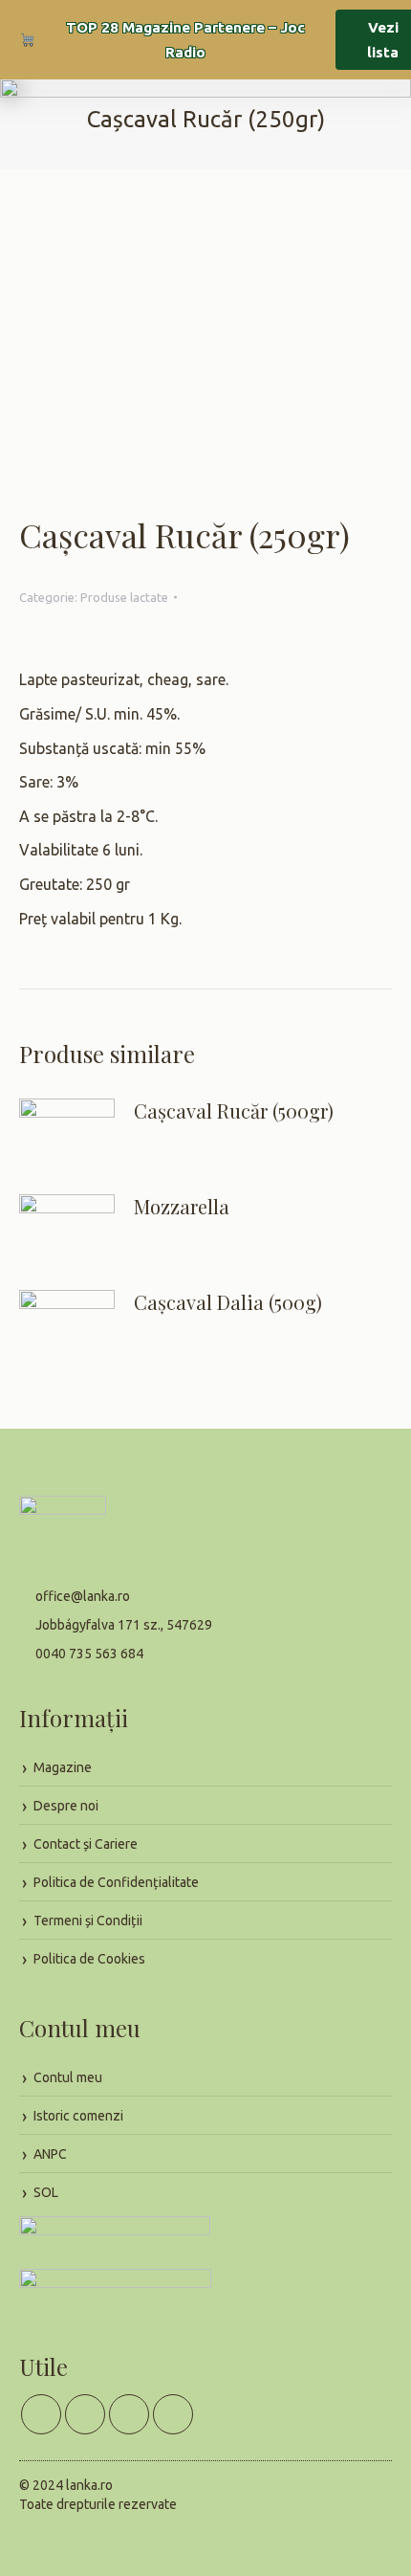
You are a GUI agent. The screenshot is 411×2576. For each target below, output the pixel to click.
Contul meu (68, 2077)
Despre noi (66, 1806)
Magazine (63, 1767)
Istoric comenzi (78, 2116)
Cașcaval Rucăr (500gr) (234, 1111)
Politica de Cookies (89, 1959)
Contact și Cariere (86, 1844)
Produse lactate (124, 597)
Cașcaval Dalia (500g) (228, 1302)
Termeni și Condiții (88, 1921)
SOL (46, 2192)
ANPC (50, 2154)
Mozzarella (182, 1207)
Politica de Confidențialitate (116, 1882)
